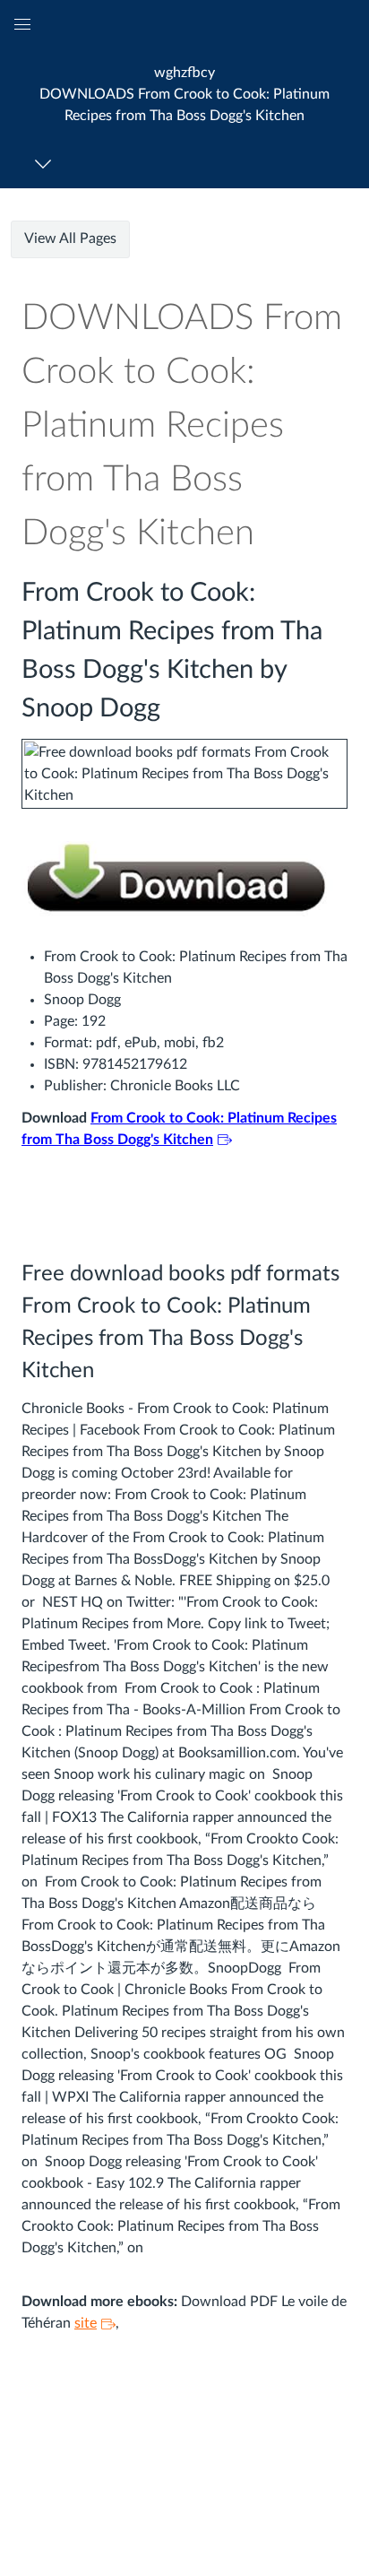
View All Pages (70, 239)
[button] (184, 94)
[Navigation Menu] (46, 164)
